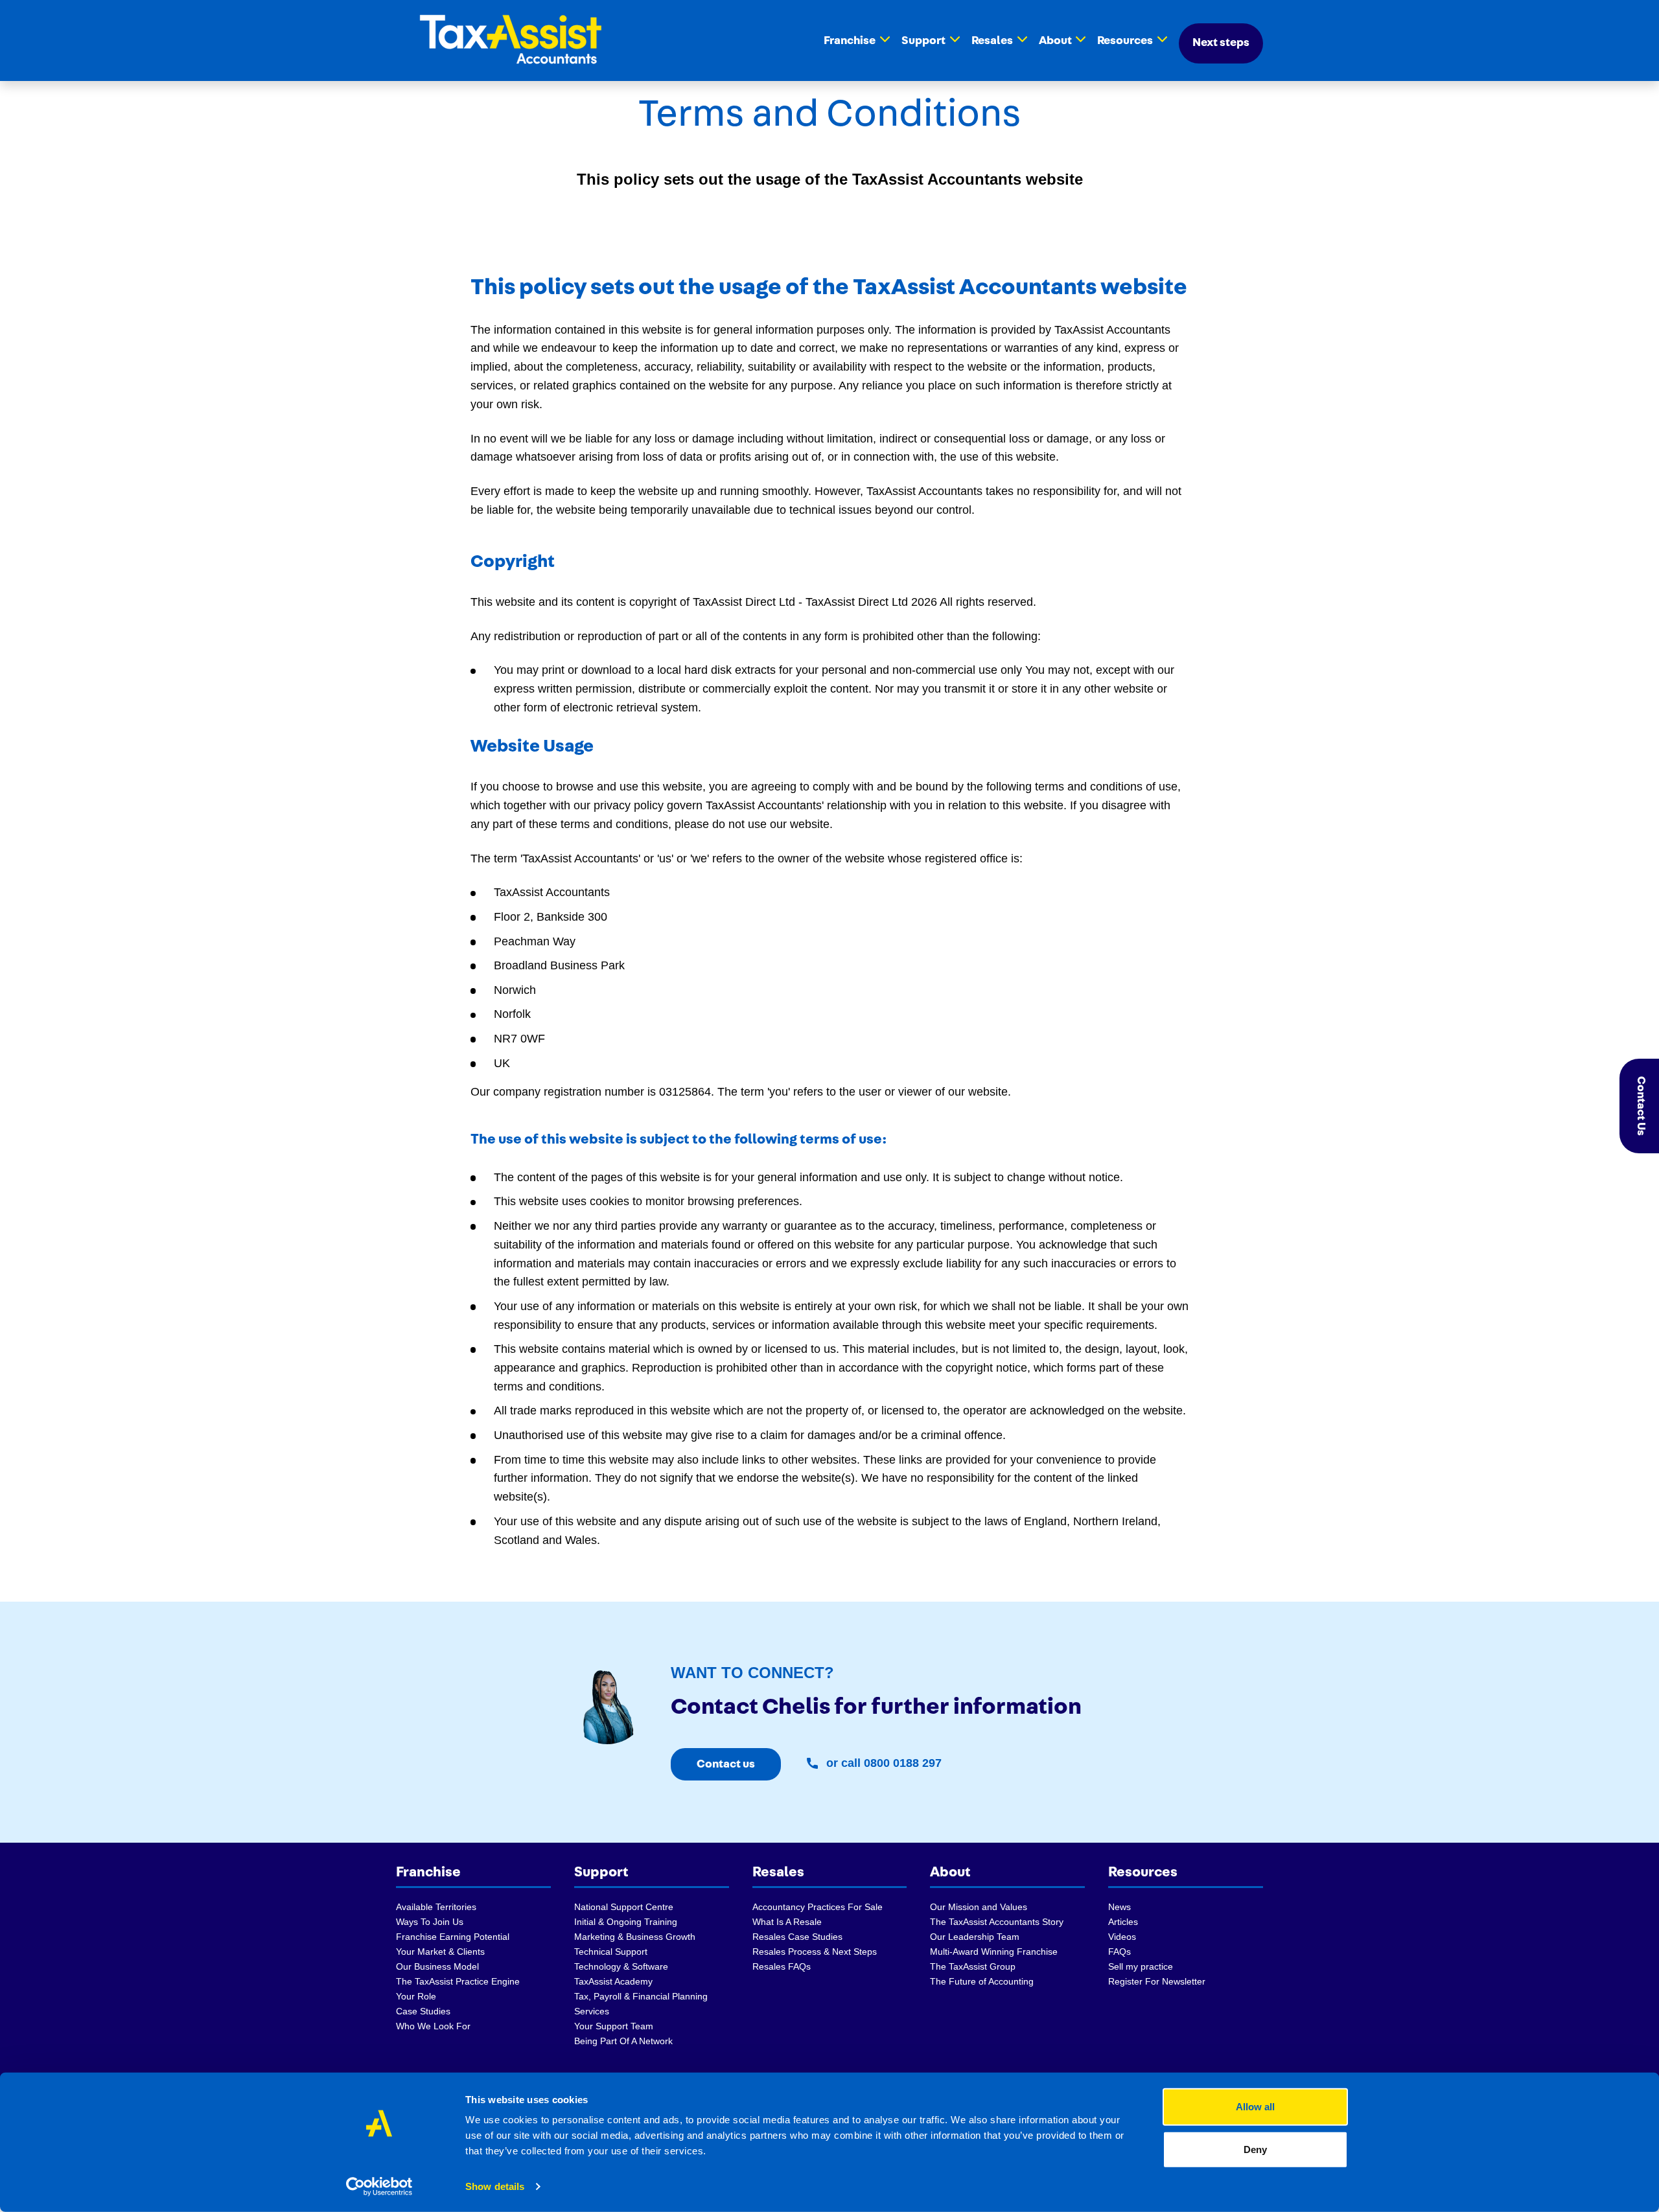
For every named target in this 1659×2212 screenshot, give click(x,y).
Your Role (416, 1996)
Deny (1255, 2149)
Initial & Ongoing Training (626, 1922)
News (1120, 1907)
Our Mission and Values (979, 1907)
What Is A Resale (787, 1922)
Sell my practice (1141, 1966)
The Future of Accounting (982, 1981)
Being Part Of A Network (623, 2041)
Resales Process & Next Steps (815, 1952)
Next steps (1221, 43)
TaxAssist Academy (613, 1981)
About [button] (1055, 41)
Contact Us (1641, 1106)
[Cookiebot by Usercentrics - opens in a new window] (379, 2187)
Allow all (1255, 2107)
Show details (495, 2186)
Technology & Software (621, 1966)
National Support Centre (624, 1907)
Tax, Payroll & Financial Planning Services (641, 2004)
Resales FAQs (782, 1966)
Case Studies (423, 2011)
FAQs (1120, 1952)
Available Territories (436, 1907)
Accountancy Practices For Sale (818, 1907)
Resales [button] (992, 41)
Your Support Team (614, 2026)
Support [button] (923, 41)
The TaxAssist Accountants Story (997, 1922)
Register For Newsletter (1157, 1981)
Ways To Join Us (430, 1922)
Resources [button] (1125, 41)
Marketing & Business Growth (635, 1937)
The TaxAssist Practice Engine (458, 1981)
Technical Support (611, 1952)
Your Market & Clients (440, 1952)
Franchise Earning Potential (453, 1937)
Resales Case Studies (797, 1937)
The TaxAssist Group (973, 1966)
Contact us (726, 1764)
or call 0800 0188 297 (882, 1763)
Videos (1122, 1937)
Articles (1123, 1922)
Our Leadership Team (975, 1937)
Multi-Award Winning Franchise (994, 1952)
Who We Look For (433, 2026)
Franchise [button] (850, 41)
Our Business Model (437, 1966)
